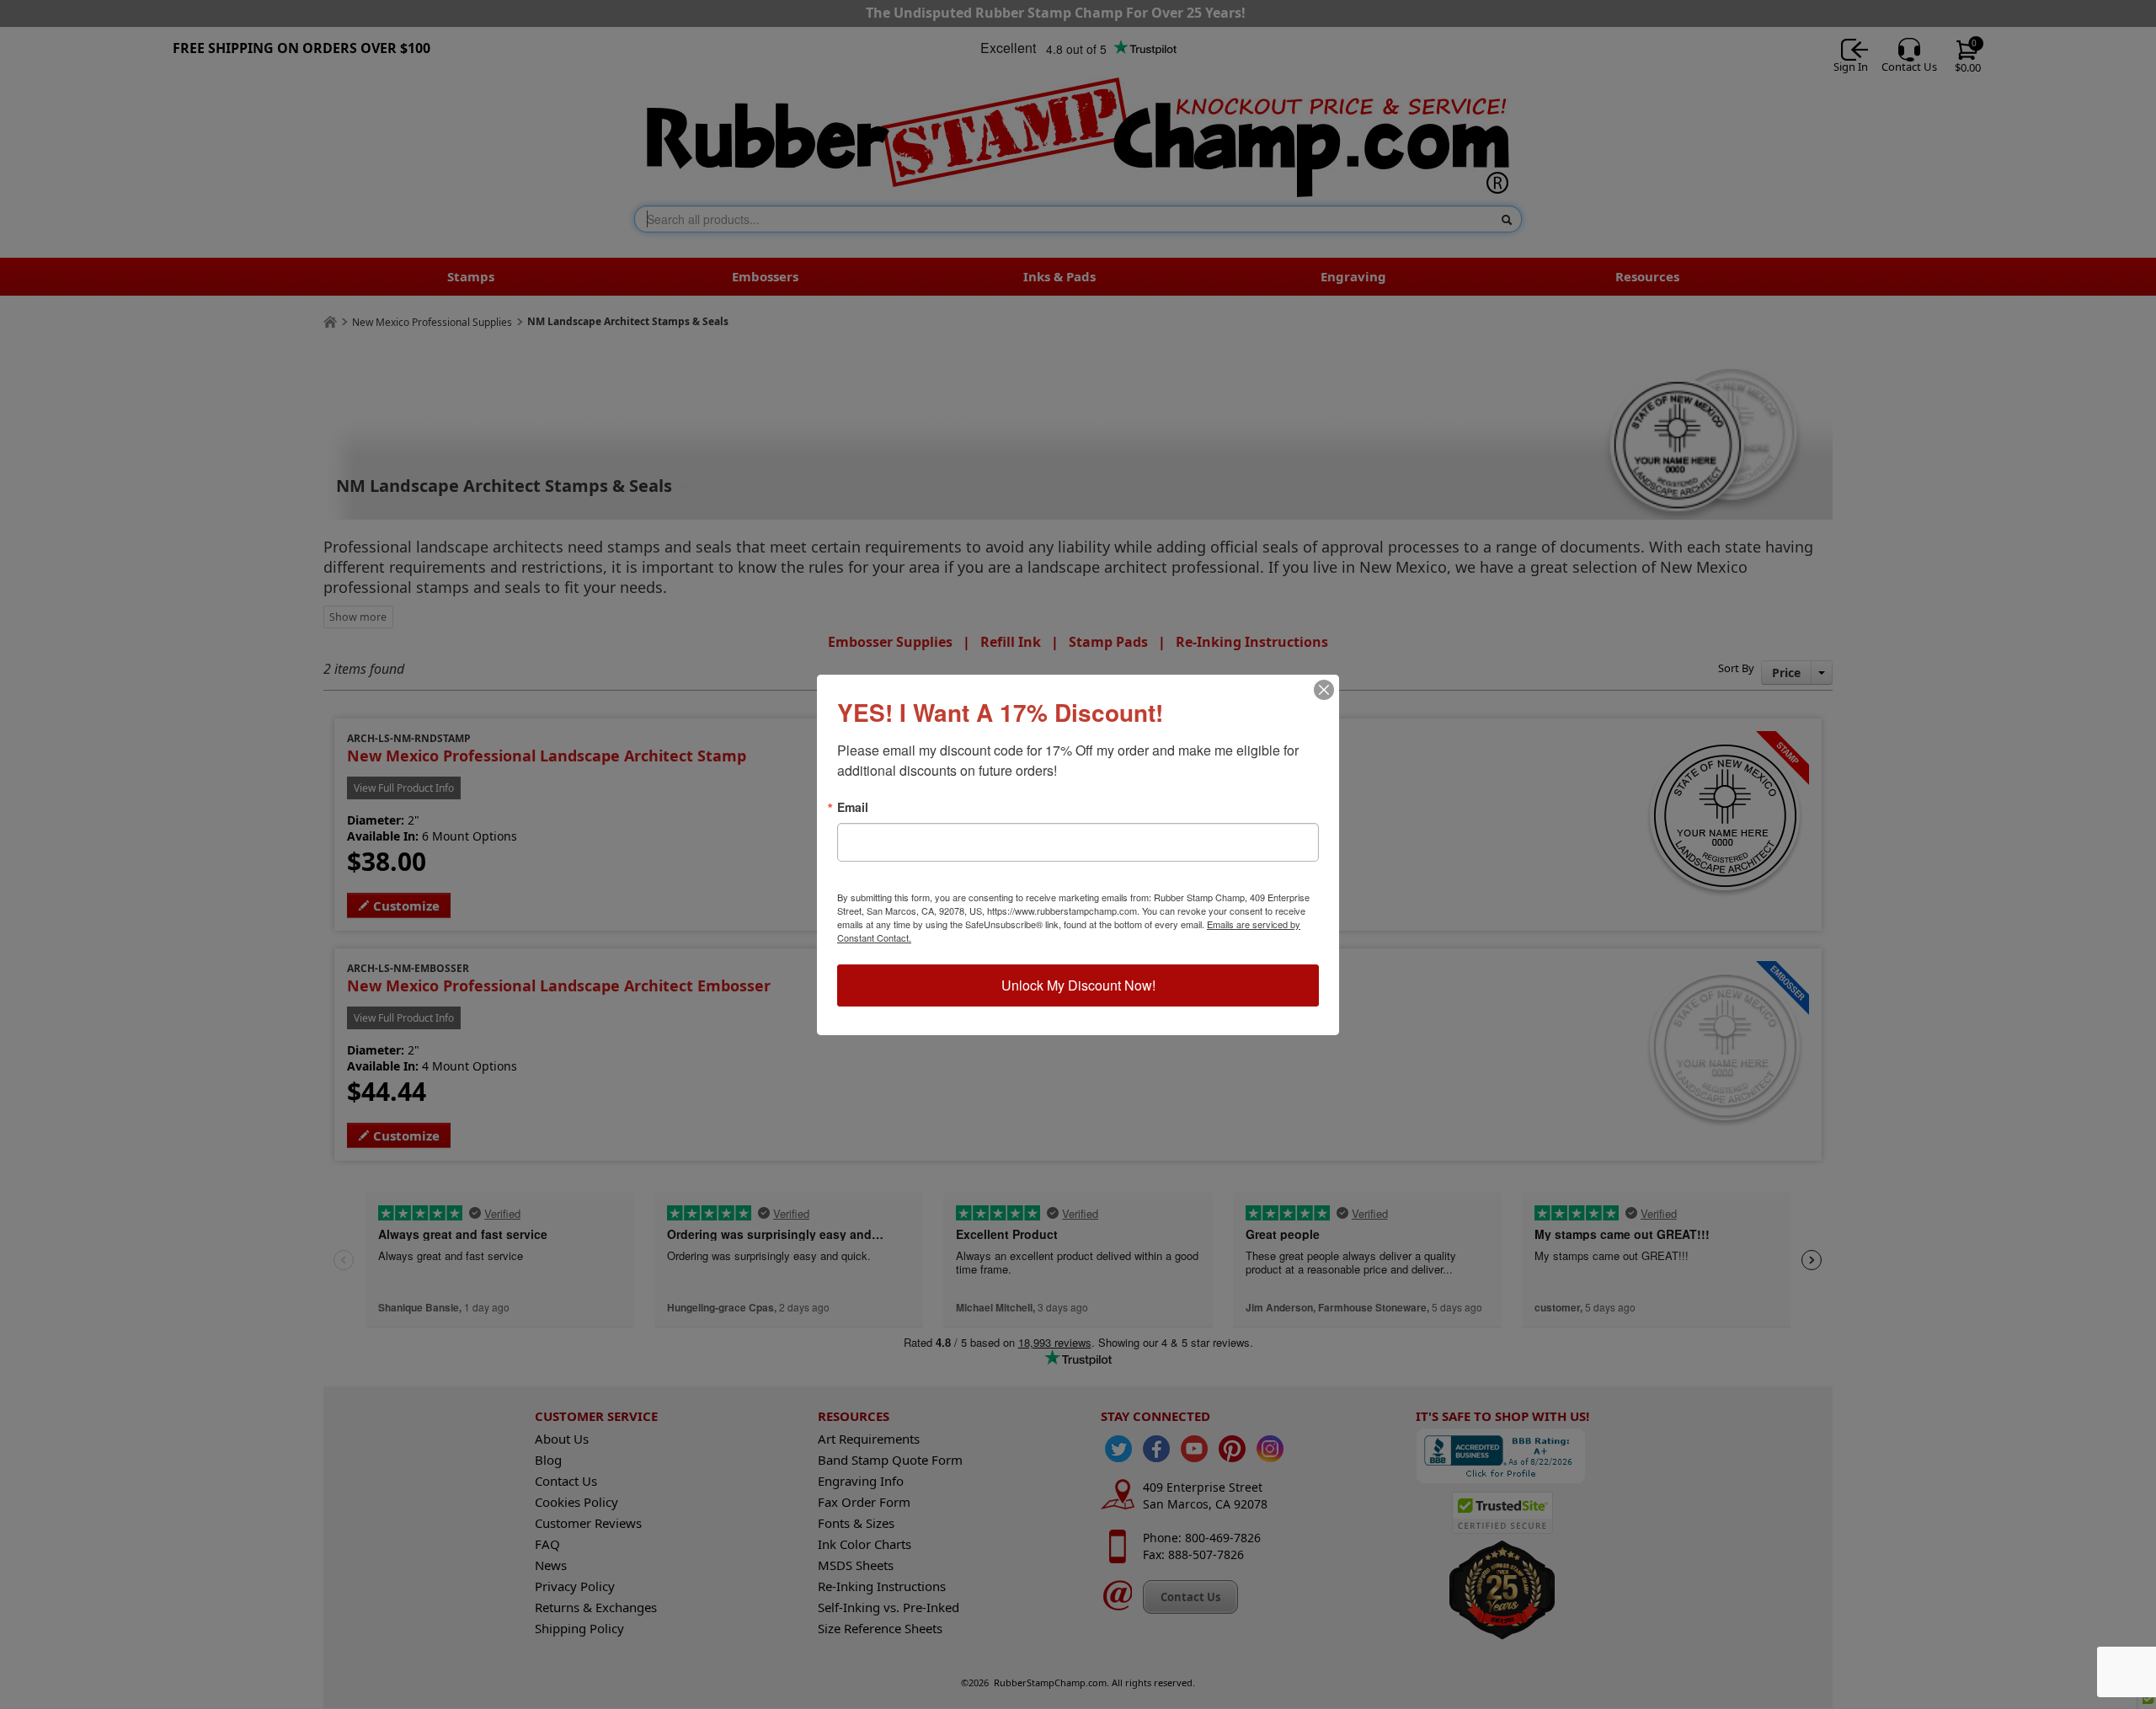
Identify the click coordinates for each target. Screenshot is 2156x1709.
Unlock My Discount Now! (1078, 985)
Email (853, 807)
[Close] (1324, 690)
